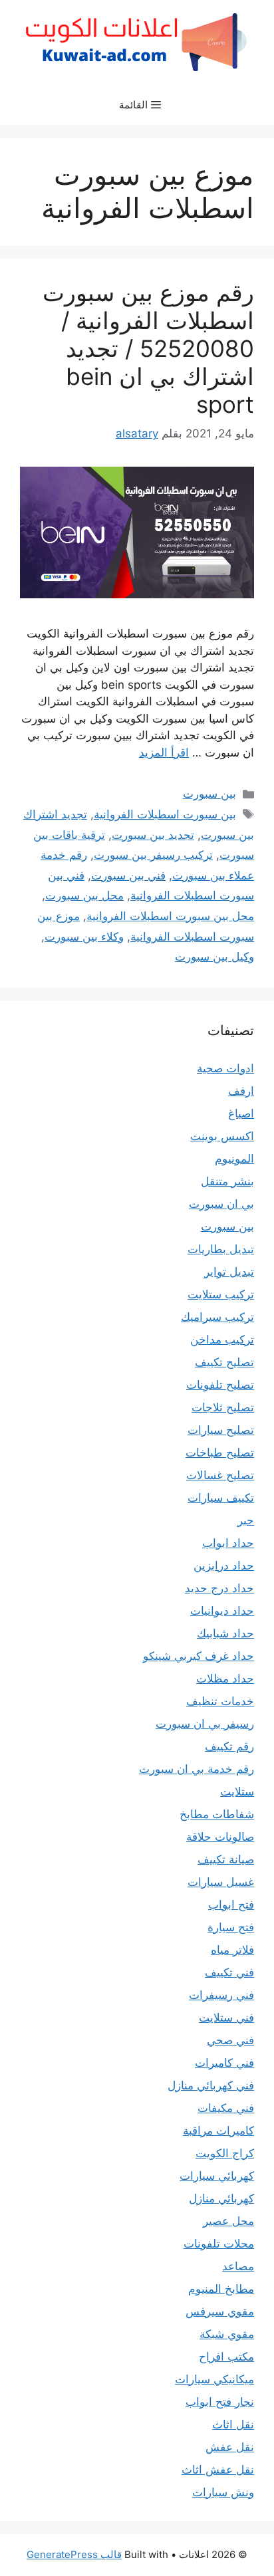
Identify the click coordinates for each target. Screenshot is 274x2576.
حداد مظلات (225, 1679)
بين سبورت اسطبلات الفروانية (165, 814)
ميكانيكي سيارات (214, 2379)
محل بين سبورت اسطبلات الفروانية (170, 916)
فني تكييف (229, 1972)
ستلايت (237, 1792)
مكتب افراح (226, 2357)
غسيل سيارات (221, 1882)
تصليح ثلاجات (223, 1407)
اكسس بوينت (222, 1136)
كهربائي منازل (221, 2198)
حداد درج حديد (219, 1588)
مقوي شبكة (227, 2334)
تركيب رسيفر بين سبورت (153, 855)
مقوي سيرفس (220, 2311)
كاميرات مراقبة (218, 2131)
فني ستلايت (226, 2018)
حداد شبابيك (225, 1633)
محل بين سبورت (84, 895)
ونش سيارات (223, 2492)
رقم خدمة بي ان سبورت (197, 1769)
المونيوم (234, 1159)
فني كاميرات (224, 2063)
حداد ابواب (228, 1543)
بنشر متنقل (227, 1181)
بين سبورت (209, 794)
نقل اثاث (233, 2424)
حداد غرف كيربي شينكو (199, 1656)
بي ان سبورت (221, 1204)
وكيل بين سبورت (214, 957)
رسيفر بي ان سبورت (205, 1724)
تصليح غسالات (220, 1475)
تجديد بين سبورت (153, 835)
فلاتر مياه (232, 1950)
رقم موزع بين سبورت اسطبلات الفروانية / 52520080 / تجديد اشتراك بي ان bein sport (148, 348)
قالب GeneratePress (74, 2554)
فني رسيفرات (221, 1995)
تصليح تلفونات (220, 1385)
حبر (246, 1520)
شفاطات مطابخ (217, 1814)
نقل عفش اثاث (218, 2470)
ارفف (241, 1091)
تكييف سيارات (221, 1498)
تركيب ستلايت (221, 1294)
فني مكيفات (226, 2108)
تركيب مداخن (222, 1340)
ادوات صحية (225, 1068)
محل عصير (228, 2221)
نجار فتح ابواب (220, 2402)
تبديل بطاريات (221, 1249)
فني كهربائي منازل (211, 2085)
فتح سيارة (231, 1927)
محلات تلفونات (219, 2244)
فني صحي (230, 2040)
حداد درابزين (224, 1566)
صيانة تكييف (226, 1859)
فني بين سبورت (128, 876)
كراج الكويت (225, 2153)
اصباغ (241, 1113)
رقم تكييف (229, 1746)
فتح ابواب (231, 1905)
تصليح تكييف (224, 1362)
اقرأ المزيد (164, 753)
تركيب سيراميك (217, 1317)
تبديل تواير (229, 1272)
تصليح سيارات (221, 1430)
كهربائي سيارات (217, 2176)
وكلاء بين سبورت (84, 937)
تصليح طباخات (220, 1453)
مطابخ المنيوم (221, 2289)
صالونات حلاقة (220, 1837)
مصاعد (238, 2266)
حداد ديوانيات (222, 1611)
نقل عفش (230, 2447)
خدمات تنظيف (220, 1701)
